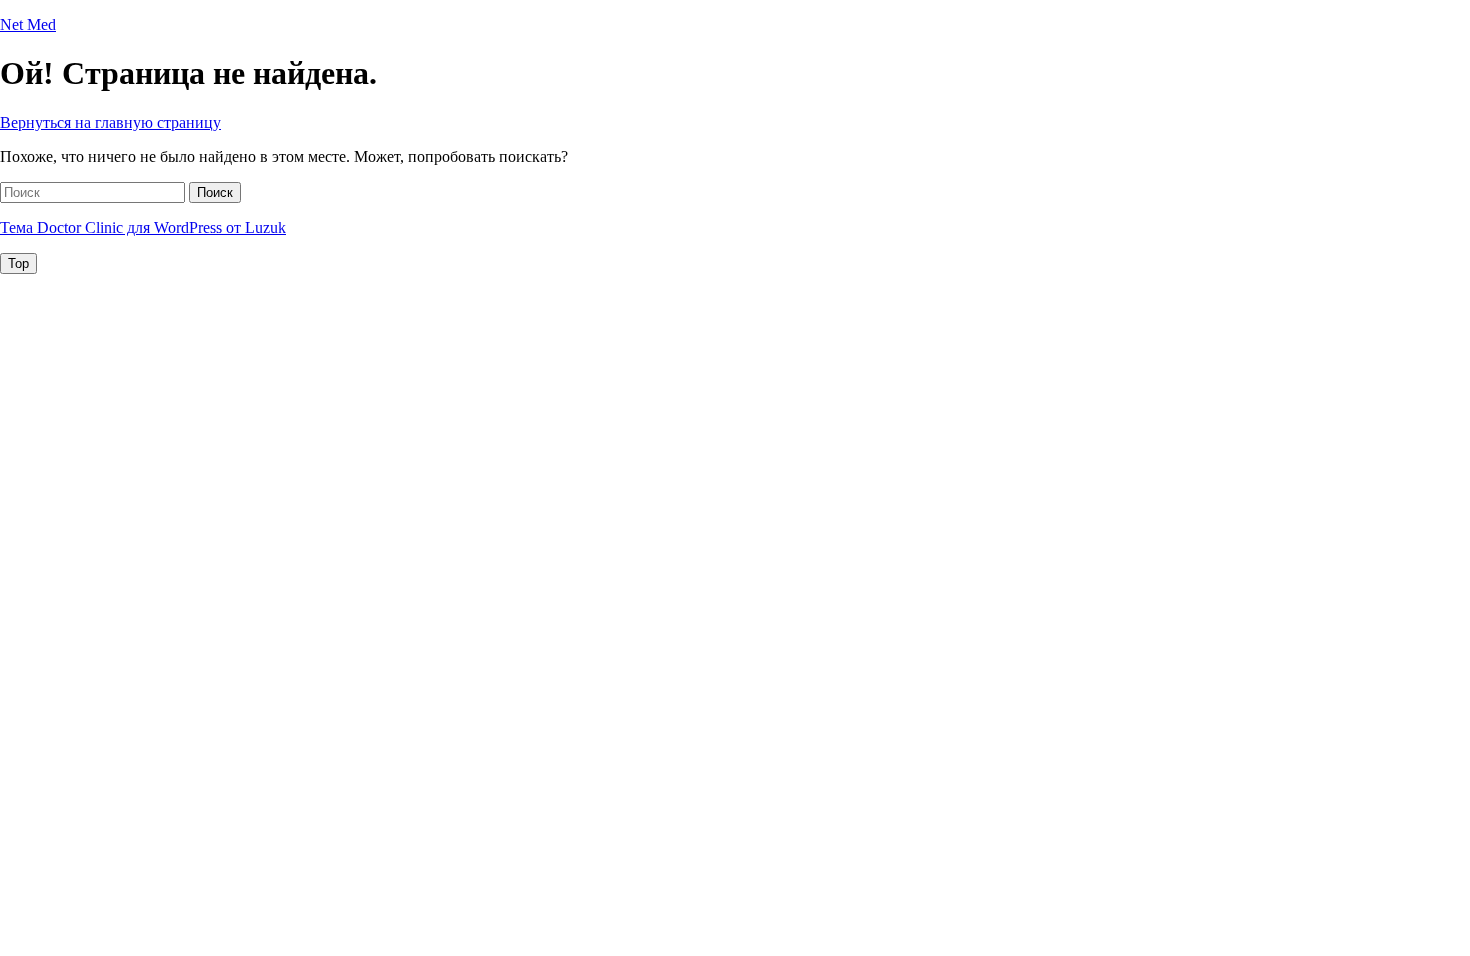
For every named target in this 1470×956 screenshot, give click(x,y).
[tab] (18, 263)
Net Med (28, 24)
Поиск (215, 192)
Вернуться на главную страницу (110, 122)
